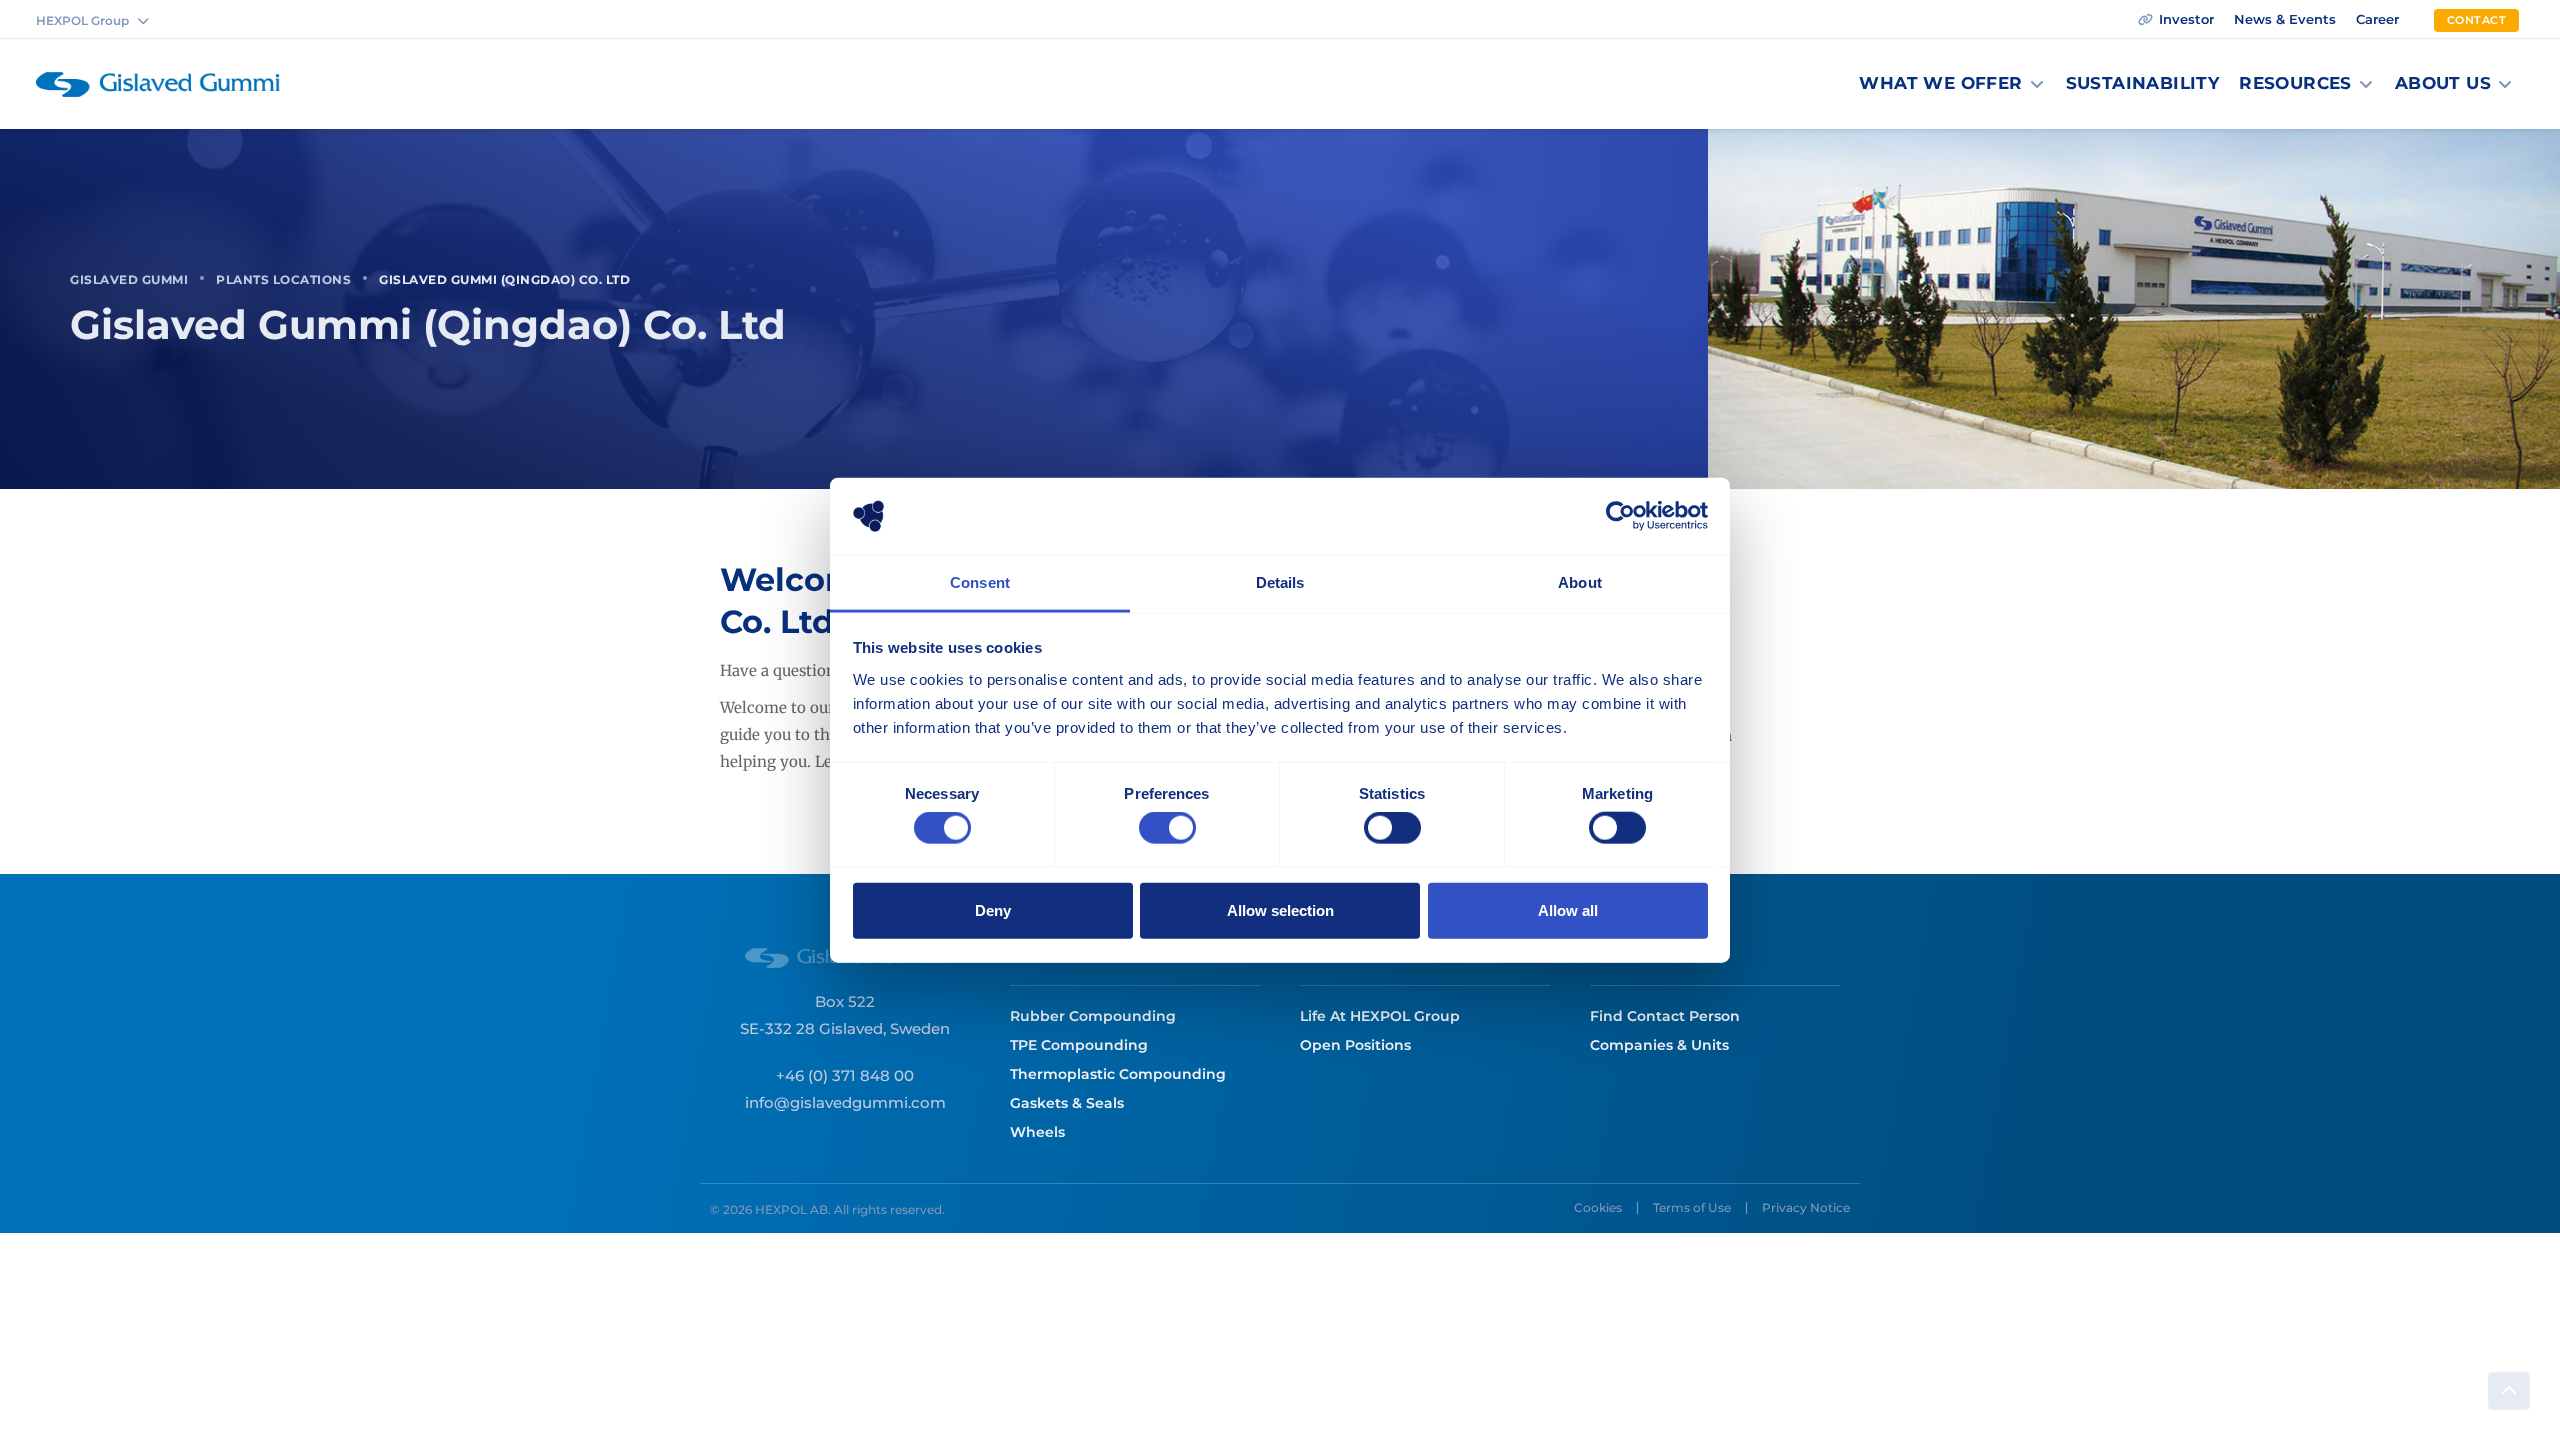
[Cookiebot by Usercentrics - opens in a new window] (1620, 516)
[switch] (1167, 828)
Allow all (1568, 909)
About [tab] (1580, 582)
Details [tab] (1280, 582)
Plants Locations (283, 279)
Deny (993, 909)
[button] (1952, 84)
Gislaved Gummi (129, 279)
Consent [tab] (980, 582)
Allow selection (1280, 909)
